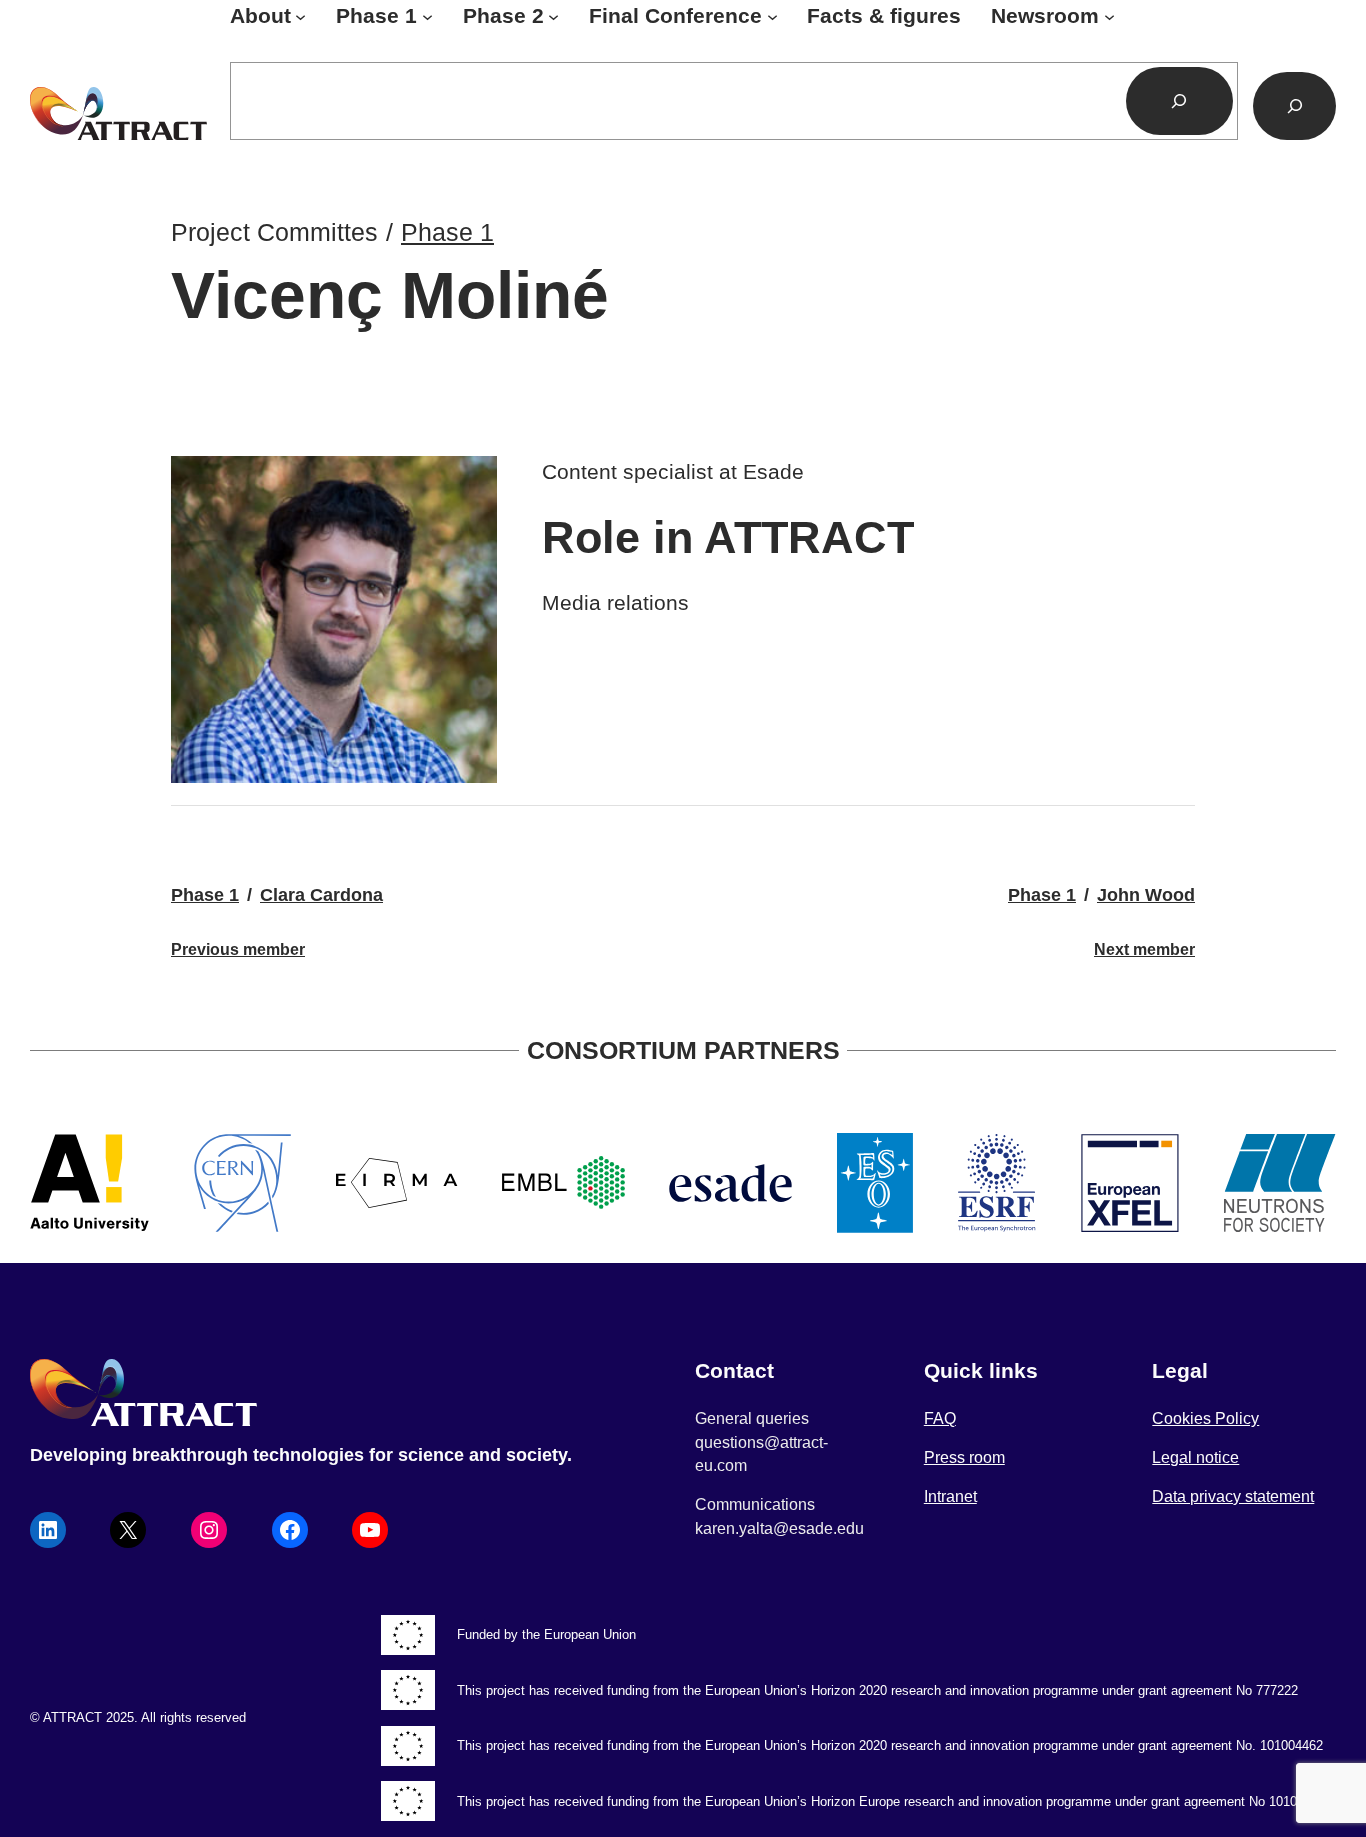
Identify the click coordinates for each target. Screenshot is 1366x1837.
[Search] (1179, 101)
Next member (1144, 949)
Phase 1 (447, 232)
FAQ (940, 1418)
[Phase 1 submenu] (427, 16)
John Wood (1146, 894)
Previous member (238, 949)
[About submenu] (300, 16)
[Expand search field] (1294, 106)
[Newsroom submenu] (1109, 16)
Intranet (950, 1496)
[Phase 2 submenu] (553, 16)
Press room (964, 1457)
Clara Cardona (321, 894)
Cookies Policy (1205, 1418)
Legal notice (1195, 1457)
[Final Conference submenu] (772, 16)
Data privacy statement (1233, 1496)
